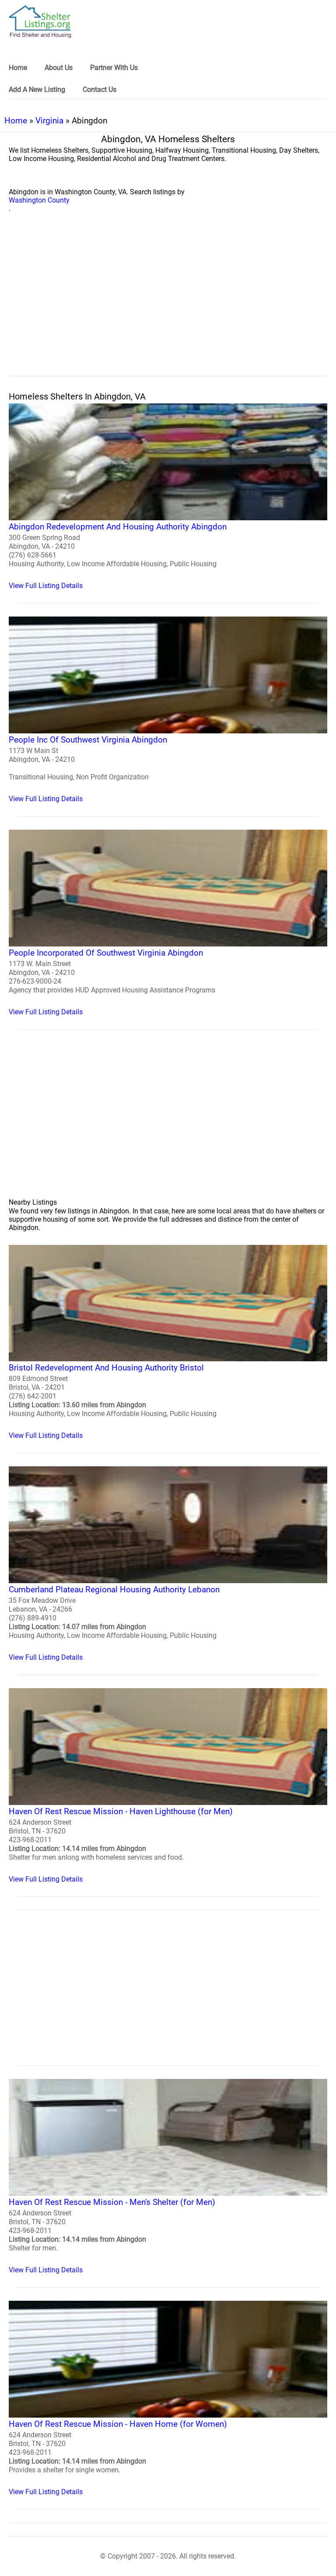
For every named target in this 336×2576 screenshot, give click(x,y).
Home (16, 121)
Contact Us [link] (100, 89)
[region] (168, 304)
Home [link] (18, 68)
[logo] (40, 22)
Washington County (39, 200)
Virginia (49, 121)
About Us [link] (59, 68)
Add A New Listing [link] (37, 89)
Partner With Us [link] (114, 68)
